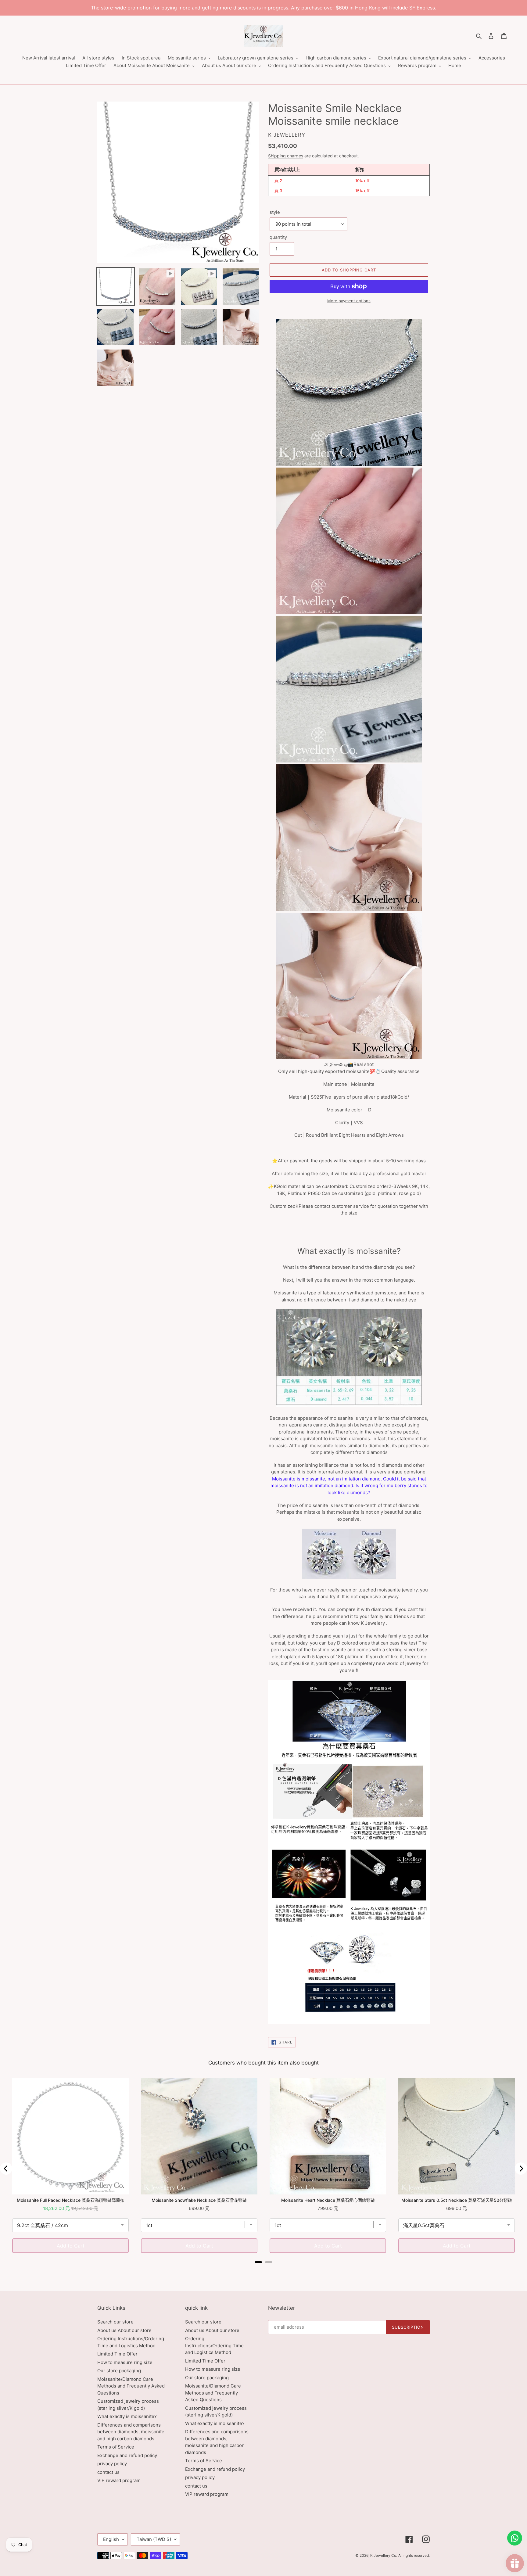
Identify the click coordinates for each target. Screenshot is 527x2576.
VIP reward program (119, 2480)
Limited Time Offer (117, 2354)
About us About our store (124, 2330)
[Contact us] (515, 2538)
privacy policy (112, 2464)
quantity (278, 237)
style (275, 212)
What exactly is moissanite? (127, 2416)
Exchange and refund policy (127, 2455)
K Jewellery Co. (384, 2555)
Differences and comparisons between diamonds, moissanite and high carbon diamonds (131, 2432)
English (111, 2539)
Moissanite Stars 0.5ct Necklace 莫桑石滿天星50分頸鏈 (457, 2200)
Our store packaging (119, 2371)
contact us (108, 2472)
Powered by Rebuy (263, 2270)
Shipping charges (286, 156)
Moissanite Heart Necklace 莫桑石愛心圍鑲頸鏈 (328, 2200)
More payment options (349, 301)
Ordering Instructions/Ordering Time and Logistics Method (214, 2345)
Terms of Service (116, 2447)
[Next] (521, 2169)
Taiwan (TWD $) (154, 2539)
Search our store (115, 2322)
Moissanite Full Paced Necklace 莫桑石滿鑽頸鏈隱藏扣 (71, 2200)
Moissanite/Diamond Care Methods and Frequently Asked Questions (131, 2386)
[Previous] (6, 2169)
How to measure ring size (125, 2362)
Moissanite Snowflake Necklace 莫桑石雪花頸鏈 (199, 2200)
